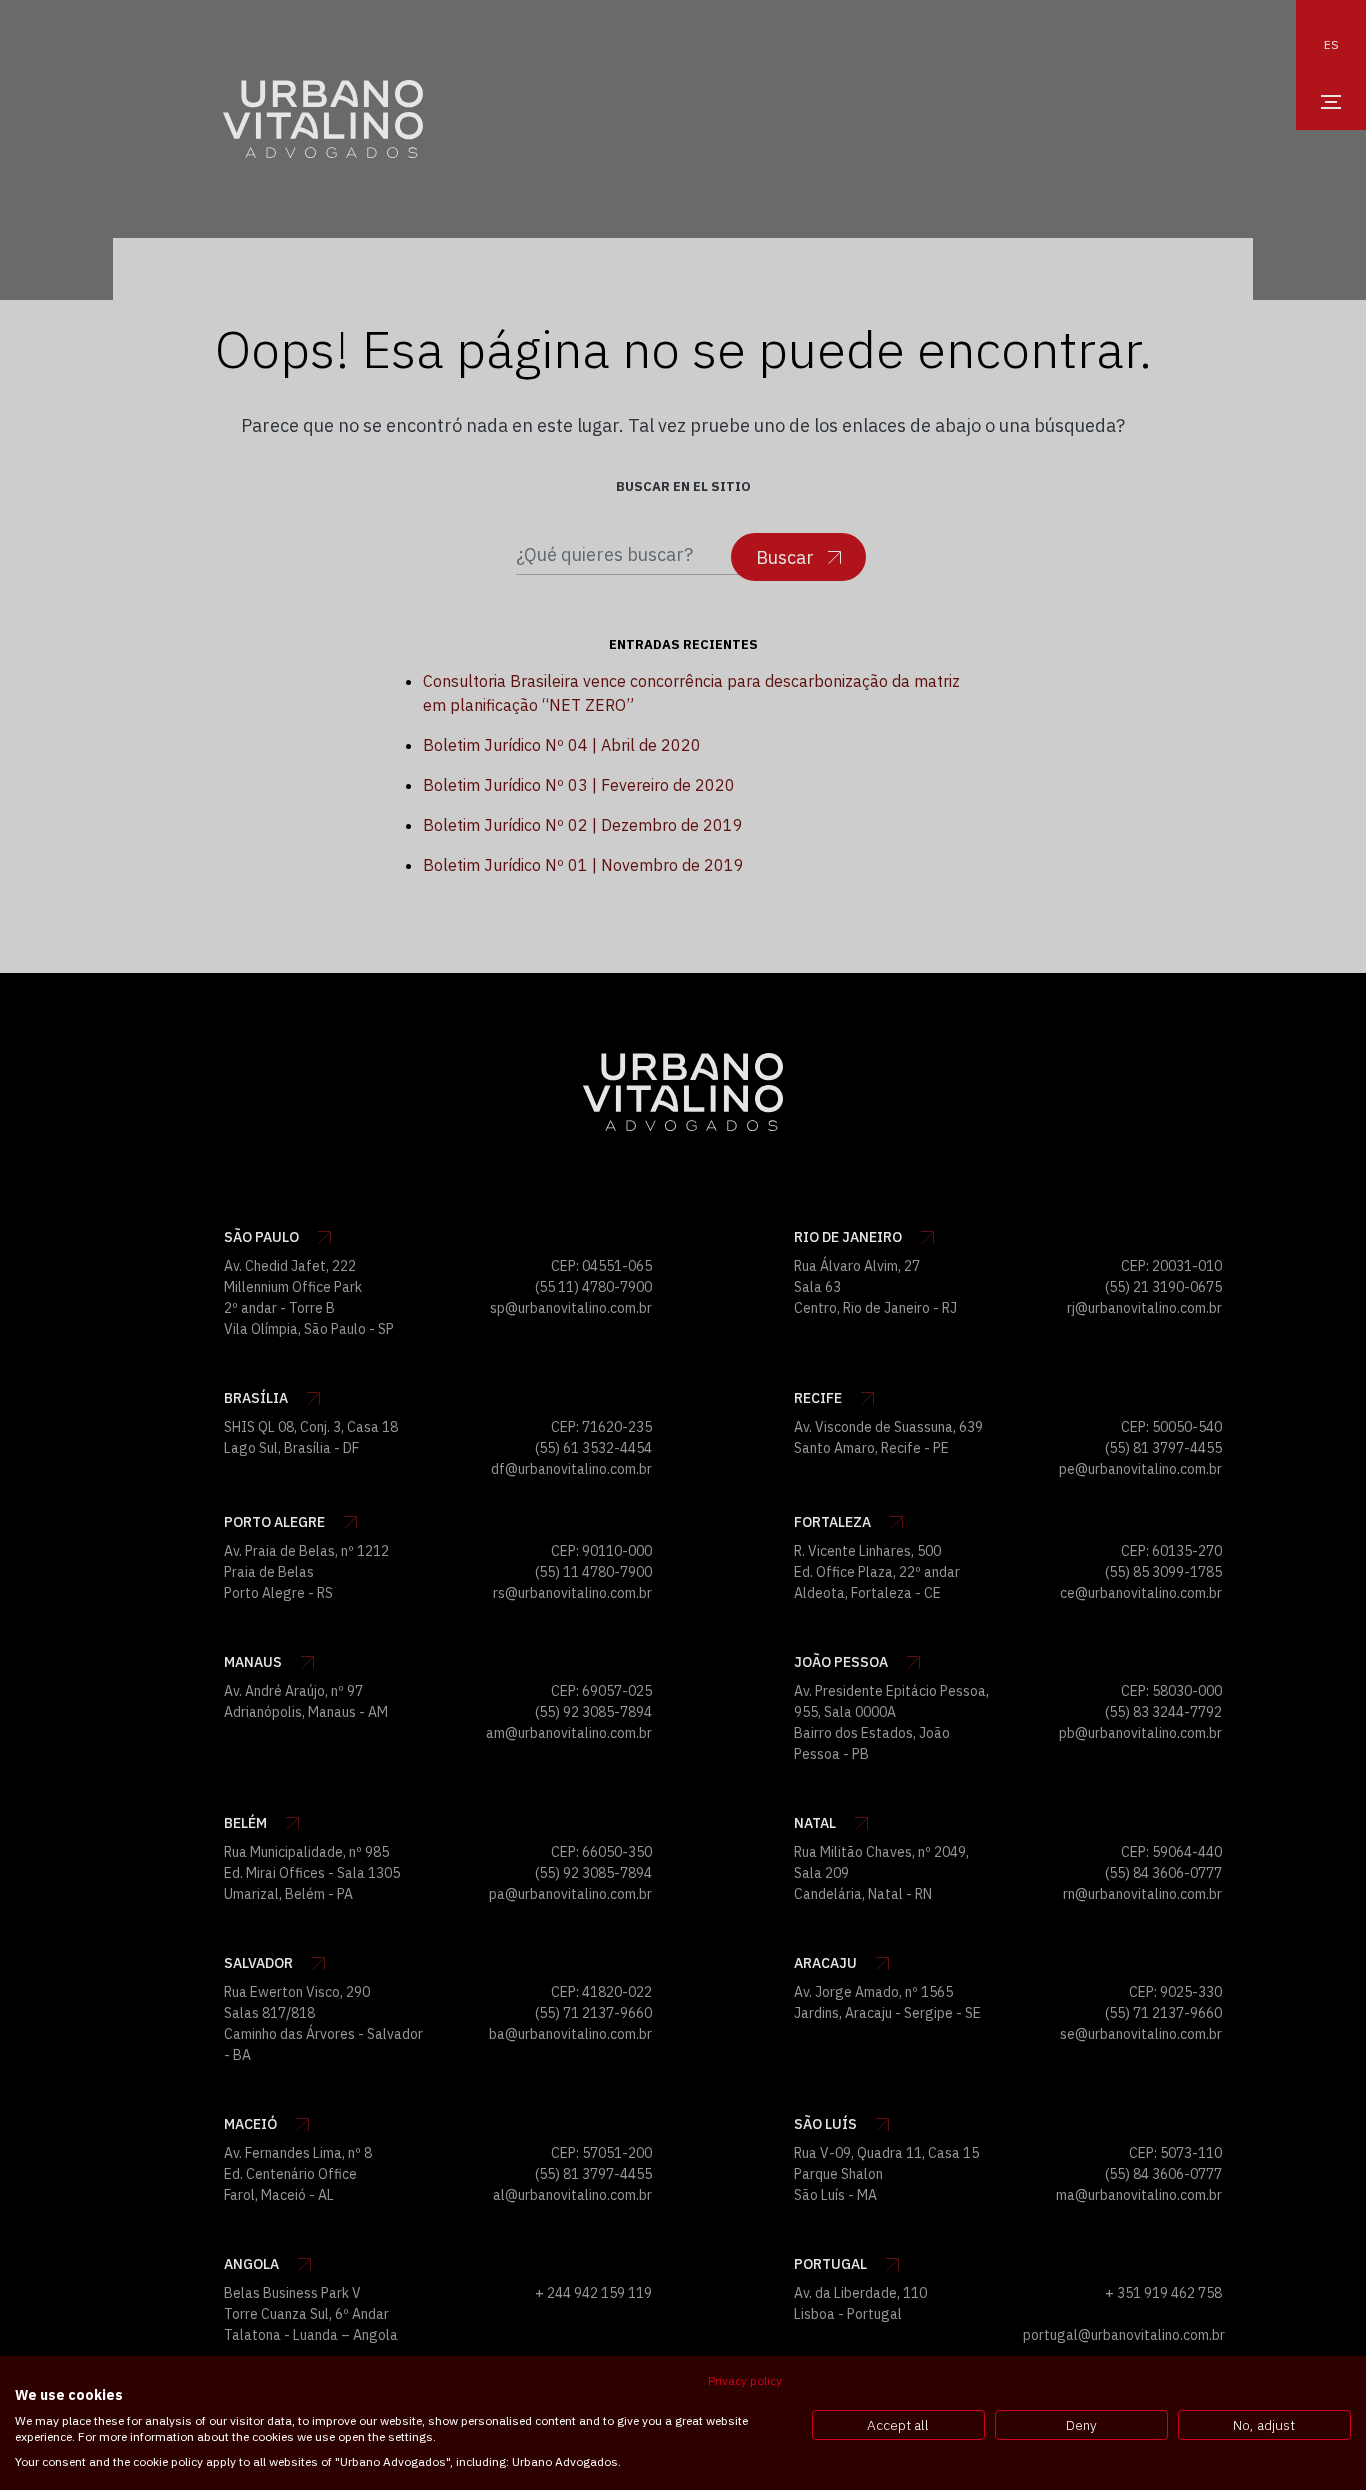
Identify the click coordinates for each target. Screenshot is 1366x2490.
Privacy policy (745, 2380)
